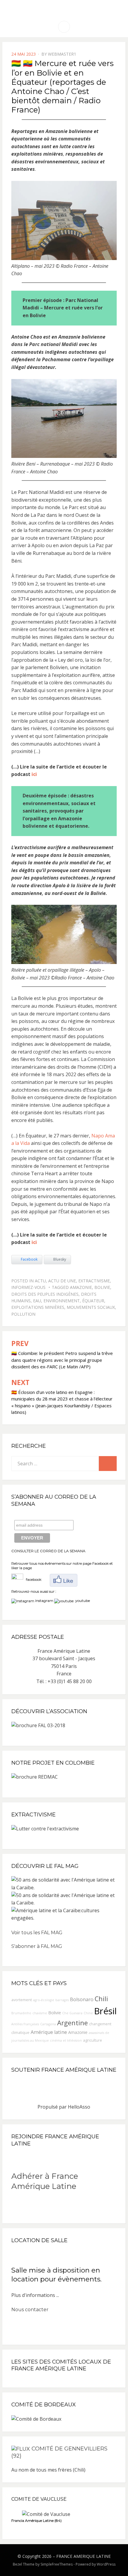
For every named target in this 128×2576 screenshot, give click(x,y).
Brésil (105, 2011)
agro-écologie (44, 2000)
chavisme (40, 2013)
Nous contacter (30, 2310)
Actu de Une (62, 1281)
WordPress (106, 2564)
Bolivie (102, 1287)
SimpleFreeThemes (57, 2564)
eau (37, 1301)
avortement (22, 2000)
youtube (82, 1601)
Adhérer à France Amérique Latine (45, 2181)
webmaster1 (62, 54)
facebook (32, 1579)
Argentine (72, 2023)
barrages (62, 2000)
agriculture (93, 2040)
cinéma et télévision (66, 2040)
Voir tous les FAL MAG (37, 1933)
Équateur (93, 1301)
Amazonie (81, 1287)
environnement (62, 1301)
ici (34, 774)
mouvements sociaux (91, 1307)
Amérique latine (49, 2032)
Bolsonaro (82, 1999)
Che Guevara (72, 2013)
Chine (88, 2013)
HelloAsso (79, 2107)
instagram (44, 1601)
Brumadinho (21, 2013)
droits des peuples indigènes (45, 1294)
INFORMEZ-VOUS (28, 1287)
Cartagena (48, 2024)
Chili (101, 1999)
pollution (23, 1314)
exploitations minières (38, 1307)
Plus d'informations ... (35, 2295)
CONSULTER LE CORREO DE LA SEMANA (48, 1551)
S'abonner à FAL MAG (37, 1946)
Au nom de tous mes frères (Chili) (48, 2470)
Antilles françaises (25, 2024)
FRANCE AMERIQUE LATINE (83, 2556)
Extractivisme (94, 1281)
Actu (40, 1281)
